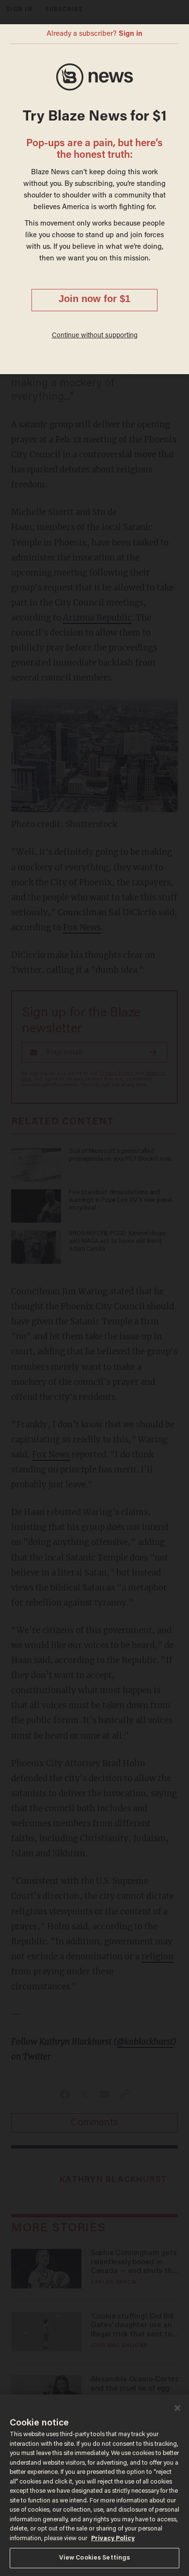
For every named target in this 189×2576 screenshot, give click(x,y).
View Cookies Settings (95, 2558)
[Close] (177, 2408)
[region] (94, 2485)
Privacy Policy (113, 2538)
